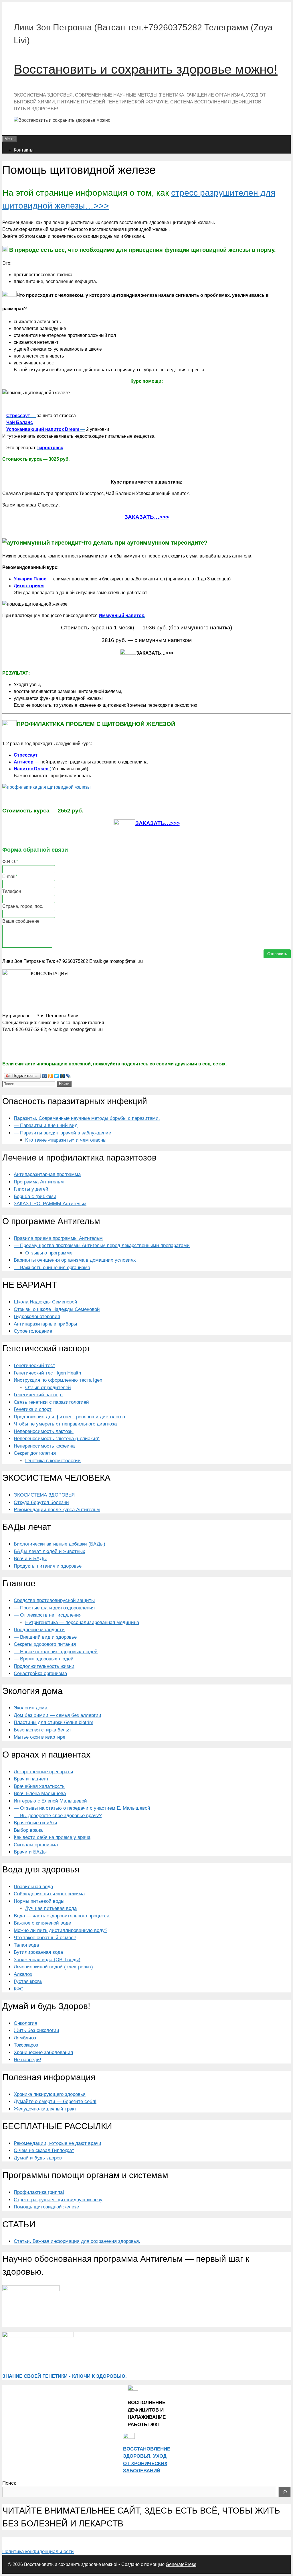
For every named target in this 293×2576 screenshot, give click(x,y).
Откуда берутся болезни (41, 1502)
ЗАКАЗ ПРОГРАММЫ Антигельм (50, 1204)
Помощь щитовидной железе (46, 2207)
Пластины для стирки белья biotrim (54, 1722)
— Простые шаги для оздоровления (54, 1608)
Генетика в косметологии (53, 1461)
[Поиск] (285, 2492)
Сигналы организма (36, 1845)
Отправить (277, 954)
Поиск (9, 2483)
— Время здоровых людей (44, 1659)
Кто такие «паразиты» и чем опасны (66, 1140)
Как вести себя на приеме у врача (52, 1837)
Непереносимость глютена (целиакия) (57, 1439)
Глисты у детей (31, 1189)
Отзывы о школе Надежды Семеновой (57, 1309)
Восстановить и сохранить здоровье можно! (146, 69)
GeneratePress (181, 2564)
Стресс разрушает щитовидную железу (58, 2200)
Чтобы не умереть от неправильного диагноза (65, 1424)
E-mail (10, 876)
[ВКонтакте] (44, 1076)
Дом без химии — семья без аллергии (58, 1715)
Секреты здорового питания (45, 1644)
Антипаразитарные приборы (45, 1324)
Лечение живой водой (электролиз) (53, 1967)
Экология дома (30, 1708)
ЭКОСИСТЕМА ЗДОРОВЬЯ (44, 1495)
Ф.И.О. (10, 862)
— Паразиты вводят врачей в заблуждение (62, 1133)
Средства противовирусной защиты (54, 1600)
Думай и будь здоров (38, 2158)
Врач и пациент (31, 1779)
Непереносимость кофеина (44, 1446)
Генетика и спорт (33, 1409)
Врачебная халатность (39, 1786)
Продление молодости (39, 1630)
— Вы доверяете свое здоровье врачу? (58, 1816)
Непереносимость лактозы (44, 1431)
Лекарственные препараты (43, 1772)
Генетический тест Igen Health (47, 1373)
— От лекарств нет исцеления (48, 1615)
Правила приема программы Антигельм (58, 1238)
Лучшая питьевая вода (51, 1908)
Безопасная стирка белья (42, 1730)
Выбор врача (28, 1830)
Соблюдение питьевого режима (49, 1894)
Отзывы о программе (49, 1253)
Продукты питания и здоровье (48, 1566)
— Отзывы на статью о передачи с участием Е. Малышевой (82, 1808)
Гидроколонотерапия (37, 1317)
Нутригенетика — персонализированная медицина (82, 1622)
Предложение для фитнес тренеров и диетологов (69, 1417)
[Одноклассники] (51, 1076)
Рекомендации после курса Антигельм (57, 1510)
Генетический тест (34, 1365)
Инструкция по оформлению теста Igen (58, 1380)
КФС (19, 1989)
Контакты (24, 150)
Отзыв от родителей (48, 1388)
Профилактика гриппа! (39, 2192)
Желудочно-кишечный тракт (45, 2109)
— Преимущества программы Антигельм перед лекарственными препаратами (102, 1245)
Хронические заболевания (43, 2052)
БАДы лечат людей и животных (50, 1551)
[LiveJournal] (69, 1076)
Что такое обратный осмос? (45, 1938)
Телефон (12, 891)
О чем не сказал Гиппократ (44, 2150)
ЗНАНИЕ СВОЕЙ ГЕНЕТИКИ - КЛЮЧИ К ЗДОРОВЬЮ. (65, 2376)
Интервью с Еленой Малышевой (50, 1801)
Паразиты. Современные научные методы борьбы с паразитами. (87, 1118)
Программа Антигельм (39, 1182)
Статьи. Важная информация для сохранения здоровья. (77, 2241)
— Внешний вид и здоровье (45, 1637)
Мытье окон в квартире (39, 1737)
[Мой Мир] (63, 1076)
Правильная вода (33, 1887)
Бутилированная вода (38, 1952)
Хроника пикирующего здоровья (50, 2094)
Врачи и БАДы (30, 1559)
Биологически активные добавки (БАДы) (60, 1544)
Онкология (25, 2023)
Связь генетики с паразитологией (51, 1402)
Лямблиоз (25, 2038)
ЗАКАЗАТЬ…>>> (158, 823)
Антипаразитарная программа (47, 1174)
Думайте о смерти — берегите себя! (55, 2101)
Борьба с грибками (35, 1196)
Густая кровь (28, 1981)
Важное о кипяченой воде (42, 1923)
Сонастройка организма (40, 1673)
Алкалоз (23, 1974)
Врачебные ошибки (35, 1823)
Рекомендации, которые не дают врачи (58, 2143)
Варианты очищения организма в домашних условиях (75, 1260)
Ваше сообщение (21, 921)
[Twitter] (57, 1076)
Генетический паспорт (38, 1395)
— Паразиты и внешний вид (46, 1125)
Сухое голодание (33, 1331)
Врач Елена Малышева (40, 1793)
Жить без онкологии (36, 2030)
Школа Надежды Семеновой (45, 1302)
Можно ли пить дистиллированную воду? (61, 1930)
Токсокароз (26, 2045)
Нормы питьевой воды (39, 1901)
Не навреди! (27, 2060)
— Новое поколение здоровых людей (56, 1652)
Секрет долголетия (35, 1453)
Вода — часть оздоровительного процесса (62, 1916)
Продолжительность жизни (44, 1666)
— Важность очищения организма (52, 1268)
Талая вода (26, 1945)
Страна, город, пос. (23, 906)
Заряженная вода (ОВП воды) (47, 1960)
